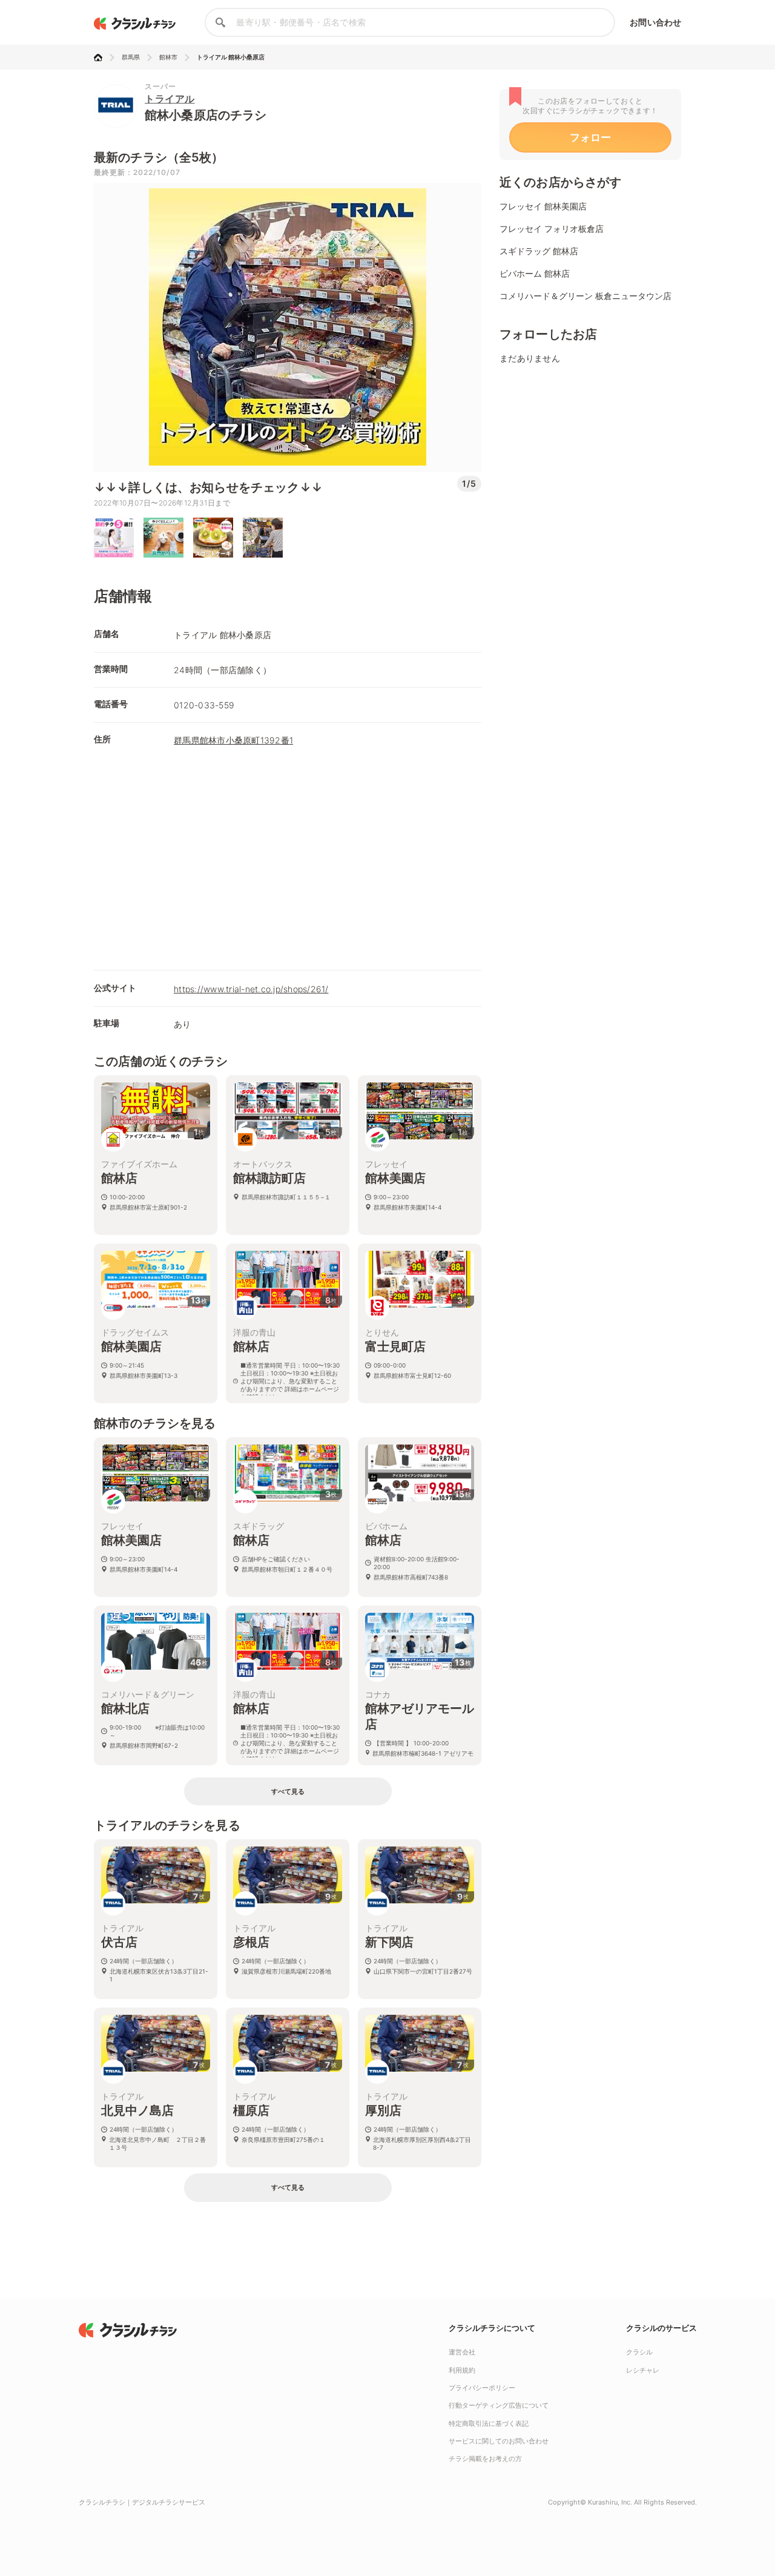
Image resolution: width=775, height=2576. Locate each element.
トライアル (170, 99)
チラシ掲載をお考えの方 (485, 2459)
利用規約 (462, 2370)
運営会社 (462, 2352)
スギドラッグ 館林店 (539, 251)
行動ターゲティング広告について (499, 2405)
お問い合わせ (655, 22)
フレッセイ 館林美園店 (543, 206)
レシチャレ (643, 2370)
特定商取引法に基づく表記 (489, 2423)
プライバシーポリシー (482, 2388)
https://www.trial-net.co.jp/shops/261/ (251, 989)
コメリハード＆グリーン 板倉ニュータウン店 (585, 296)
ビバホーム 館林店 (535, 273)
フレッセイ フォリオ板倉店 (552, 229)
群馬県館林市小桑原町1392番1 (233, 740)
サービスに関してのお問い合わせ (499, 2441)
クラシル (639, 2352)
